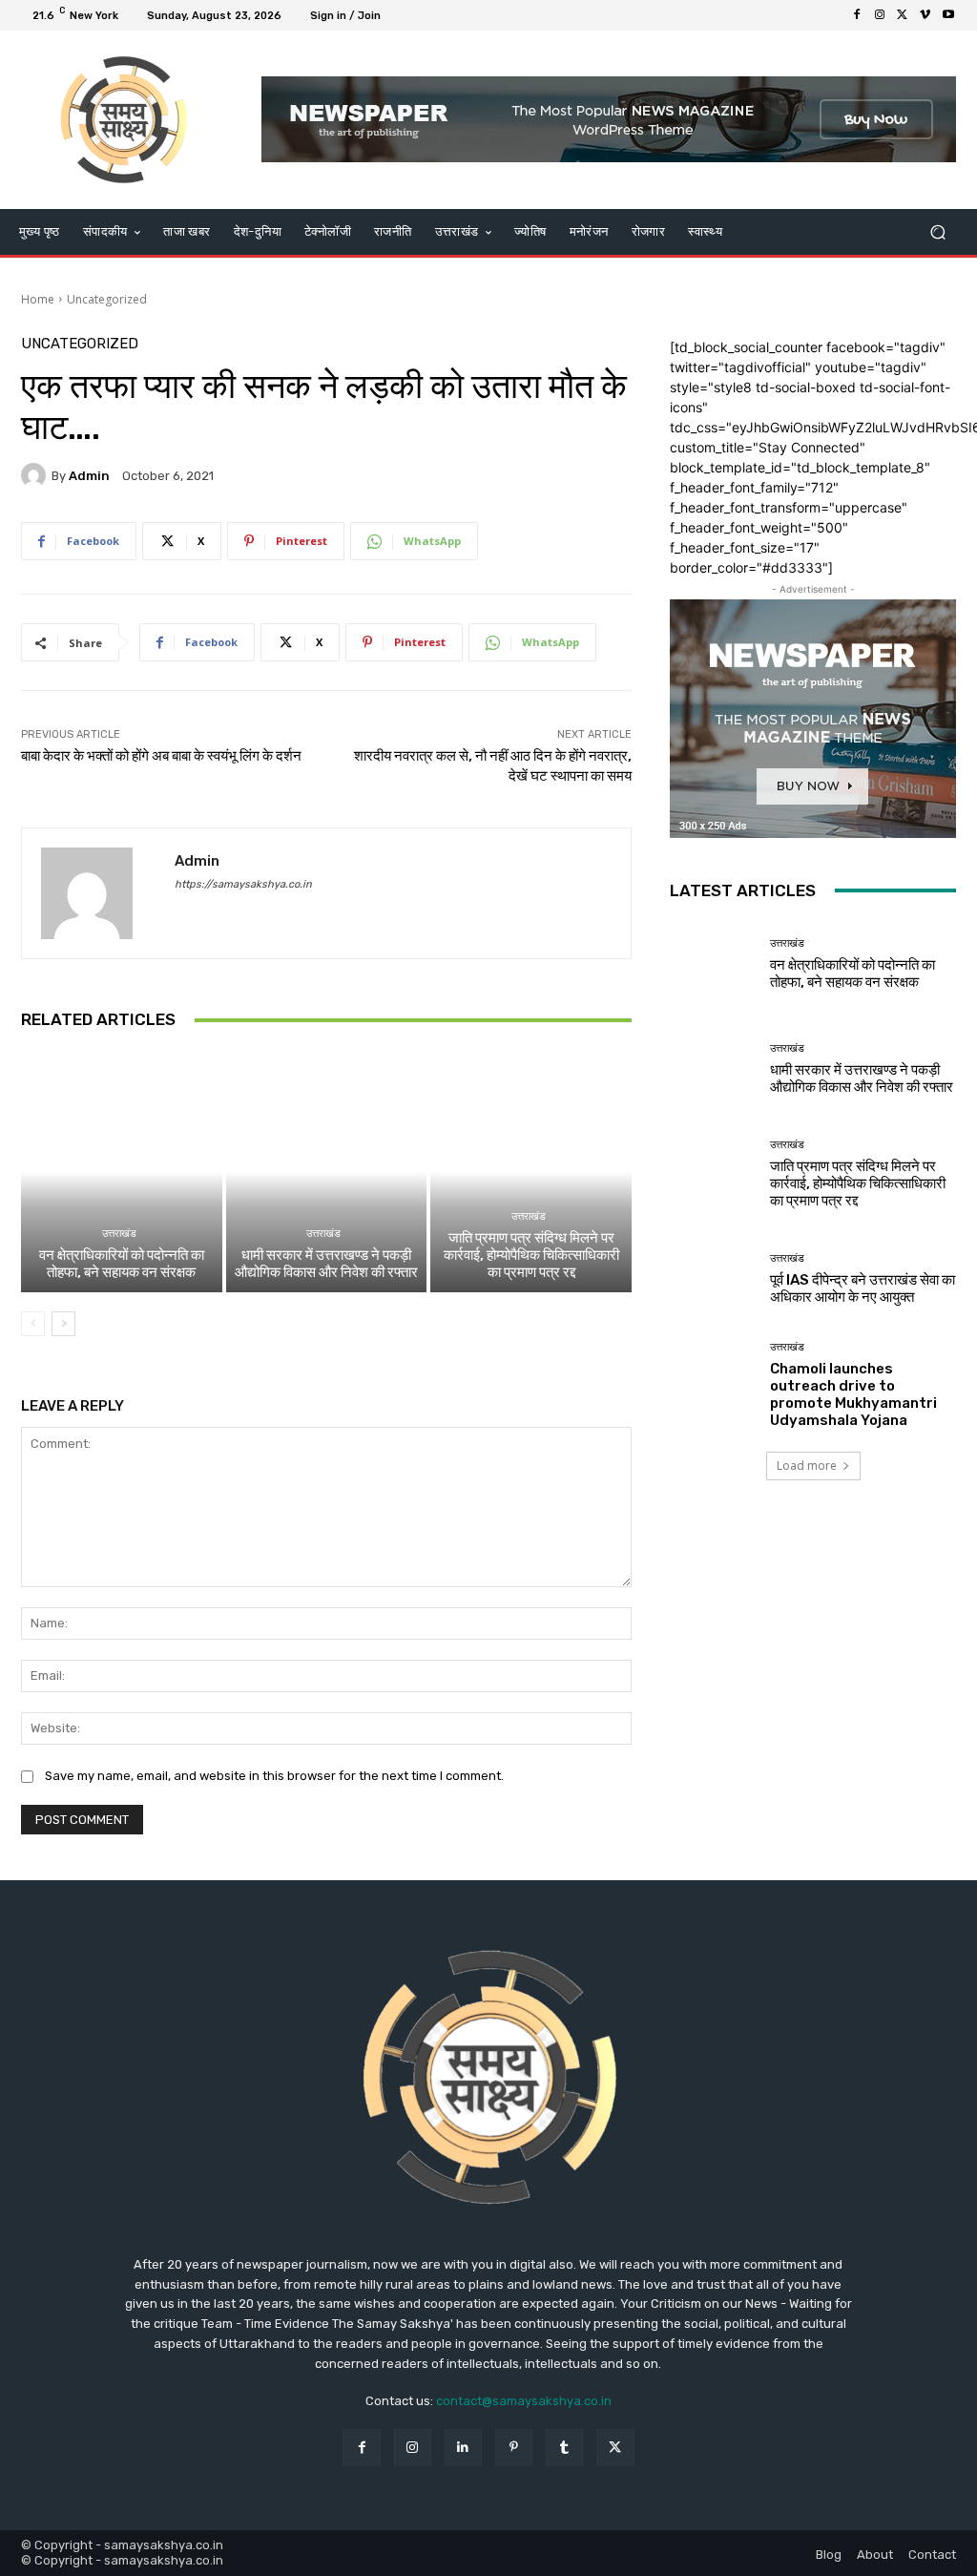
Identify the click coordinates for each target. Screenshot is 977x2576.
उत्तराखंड (119, 1234)
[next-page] (63, 1324)
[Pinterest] (514, 2448)
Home (38, 299)
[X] (903, 15)
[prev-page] (33, 1324)
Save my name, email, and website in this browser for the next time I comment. (274, 1776)
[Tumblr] (564, 2448)
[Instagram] (880, 15)
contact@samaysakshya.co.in (524, 2401)
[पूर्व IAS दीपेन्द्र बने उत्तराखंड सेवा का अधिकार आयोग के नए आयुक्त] (713, 1280)
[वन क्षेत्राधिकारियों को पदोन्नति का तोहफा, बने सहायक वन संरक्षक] (122, 1172)
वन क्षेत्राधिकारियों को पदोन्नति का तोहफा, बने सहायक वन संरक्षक (122, 1264)
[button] (937, 231)
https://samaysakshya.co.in (243, 884)
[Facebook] (857, 15)
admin (89, 476)
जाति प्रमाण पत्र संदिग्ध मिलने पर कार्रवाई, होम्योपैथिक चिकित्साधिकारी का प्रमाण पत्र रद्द (531, 1255)
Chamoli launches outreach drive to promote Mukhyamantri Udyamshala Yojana (853, 1394)
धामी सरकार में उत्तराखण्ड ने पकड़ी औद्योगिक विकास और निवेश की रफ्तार (326, 1264)
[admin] (36, 475)
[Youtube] (948, 15)
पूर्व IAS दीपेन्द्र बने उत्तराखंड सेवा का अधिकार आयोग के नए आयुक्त (863, 1288)
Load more (807, 1466)
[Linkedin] (463, 2448)
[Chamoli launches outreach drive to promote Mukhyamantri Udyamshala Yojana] (713, 1385)
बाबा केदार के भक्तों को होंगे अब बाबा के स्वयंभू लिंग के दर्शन (161, 756)
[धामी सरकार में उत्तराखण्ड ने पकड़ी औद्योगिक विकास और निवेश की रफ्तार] (327, 1172)
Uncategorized (107, 299)
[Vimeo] (925, 15)
